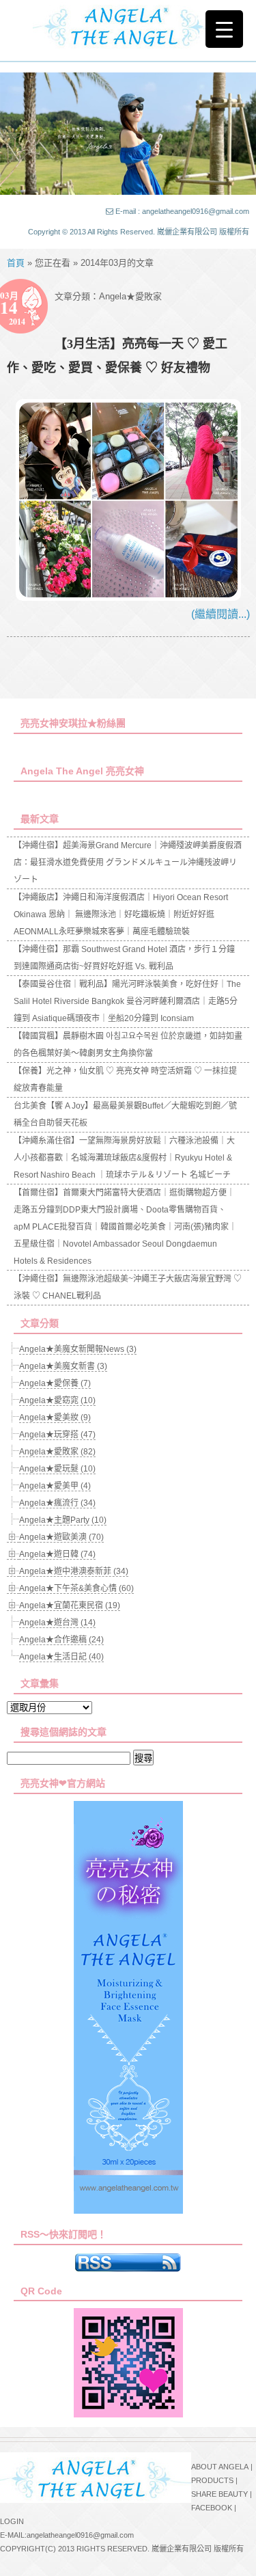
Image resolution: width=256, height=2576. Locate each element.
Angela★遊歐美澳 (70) (61, 1537)
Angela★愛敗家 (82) (57, 1452)
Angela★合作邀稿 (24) (61, 1640)
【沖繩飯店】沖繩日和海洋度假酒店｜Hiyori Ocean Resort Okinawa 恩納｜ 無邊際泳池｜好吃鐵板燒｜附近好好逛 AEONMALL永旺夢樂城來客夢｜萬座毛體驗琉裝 (121, 914)
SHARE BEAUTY (219, 2494)
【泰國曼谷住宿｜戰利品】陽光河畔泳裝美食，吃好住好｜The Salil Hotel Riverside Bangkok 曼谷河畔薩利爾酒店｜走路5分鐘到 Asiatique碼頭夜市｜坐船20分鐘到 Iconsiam (127, 1001)
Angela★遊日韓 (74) (57, 1554)
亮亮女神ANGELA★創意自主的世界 (128, 25)
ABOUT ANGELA (220, 2467)
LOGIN (12, 2521)
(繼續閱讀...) (221, 614)
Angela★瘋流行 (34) (57, 1503)
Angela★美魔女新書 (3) (63, 1366)
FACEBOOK (212, 2508)
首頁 (16, 263)
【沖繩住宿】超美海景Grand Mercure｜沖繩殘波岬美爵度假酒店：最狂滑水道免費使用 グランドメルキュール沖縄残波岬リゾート (128, 863)
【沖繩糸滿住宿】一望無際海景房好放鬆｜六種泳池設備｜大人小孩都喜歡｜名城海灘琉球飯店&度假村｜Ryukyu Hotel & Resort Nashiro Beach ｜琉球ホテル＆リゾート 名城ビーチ (124, 1158)
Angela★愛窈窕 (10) (57, 1400)
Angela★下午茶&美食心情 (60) (76, 1588)
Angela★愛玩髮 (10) (57, 1469)
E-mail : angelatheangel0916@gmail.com (182, 211)
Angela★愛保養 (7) (55, 1383)
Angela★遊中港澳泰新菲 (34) (74, 1571)
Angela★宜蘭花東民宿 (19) (70, 1605)
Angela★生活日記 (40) (61, 1657)
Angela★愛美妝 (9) (55, 1418)
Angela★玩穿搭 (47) (57, 1435)
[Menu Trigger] (224, 29)
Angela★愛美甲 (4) (55, 1486)
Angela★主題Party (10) (63, 1520)
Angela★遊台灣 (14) (57, 1623)
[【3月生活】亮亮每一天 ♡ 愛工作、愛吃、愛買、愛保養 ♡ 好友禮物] (129, 597)
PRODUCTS (212, 2480)
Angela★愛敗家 (130, 296)
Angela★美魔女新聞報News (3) (78, 1349)
